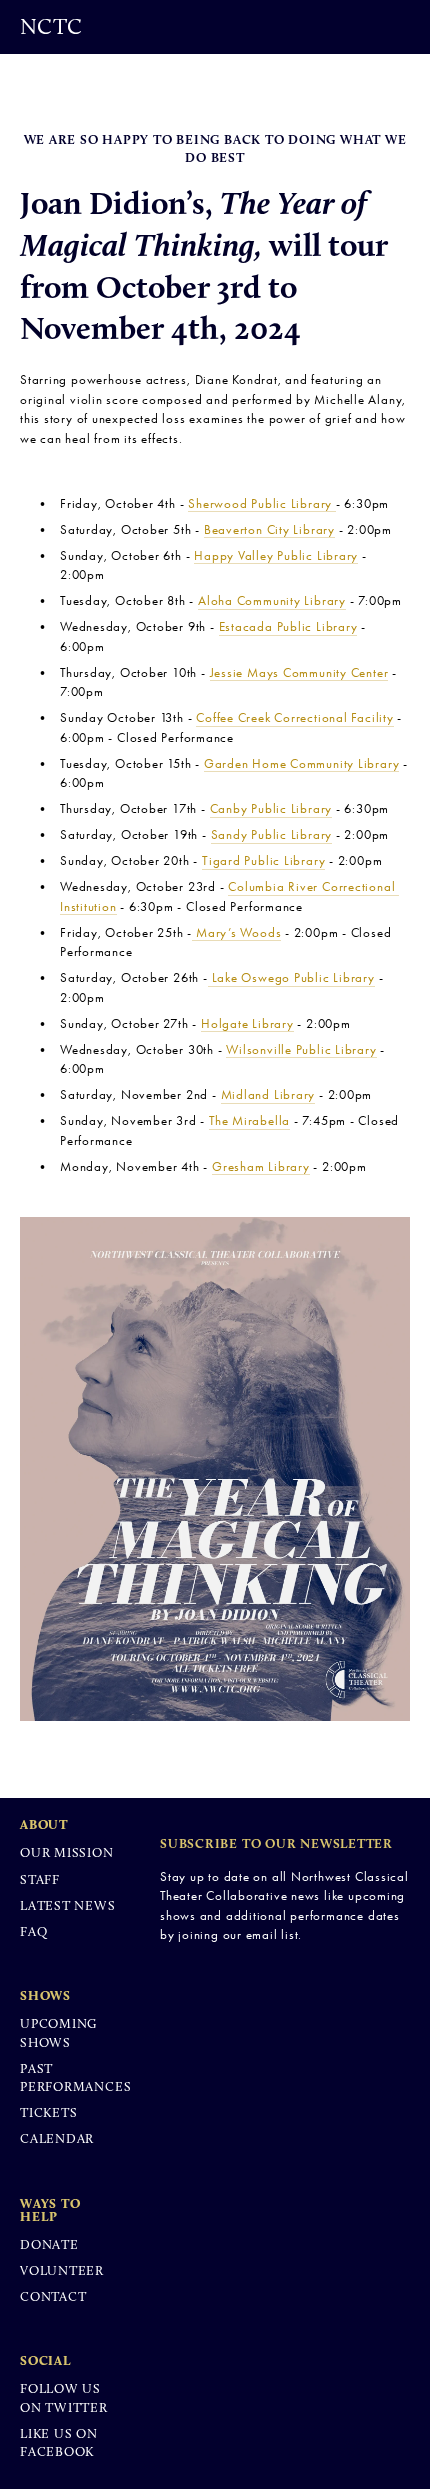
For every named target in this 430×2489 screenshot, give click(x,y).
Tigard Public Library (263, 860)
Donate (49, 2244)
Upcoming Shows (58, 2032)
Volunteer (62, 2270)
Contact (53, 2296)
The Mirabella (249, 1120)
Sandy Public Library (272, 834)
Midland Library (268, 1094)
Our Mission (67, 1852)
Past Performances (75, 2077)
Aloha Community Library (272, 600)
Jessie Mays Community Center (299, 672)
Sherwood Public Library (262, 503)
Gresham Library (261, 1166)
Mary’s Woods (236, 932)
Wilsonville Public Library (301, 1049)
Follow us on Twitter (64, 2397)
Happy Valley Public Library (276, 555)
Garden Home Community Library (302, 763)
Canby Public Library (271, 808)
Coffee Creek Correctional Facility (295, 717)
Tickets (48, 2112)
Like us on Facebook (59, 2442)
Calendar (57, 2138)
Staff (40, 1879)
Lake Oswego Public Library (291, 977)
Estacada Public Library (288, 626)
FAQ (33, 1931)
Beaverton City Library (269, 529)
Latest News (68, 1905)
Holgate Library (247, 1023)
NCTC (51, 26)
